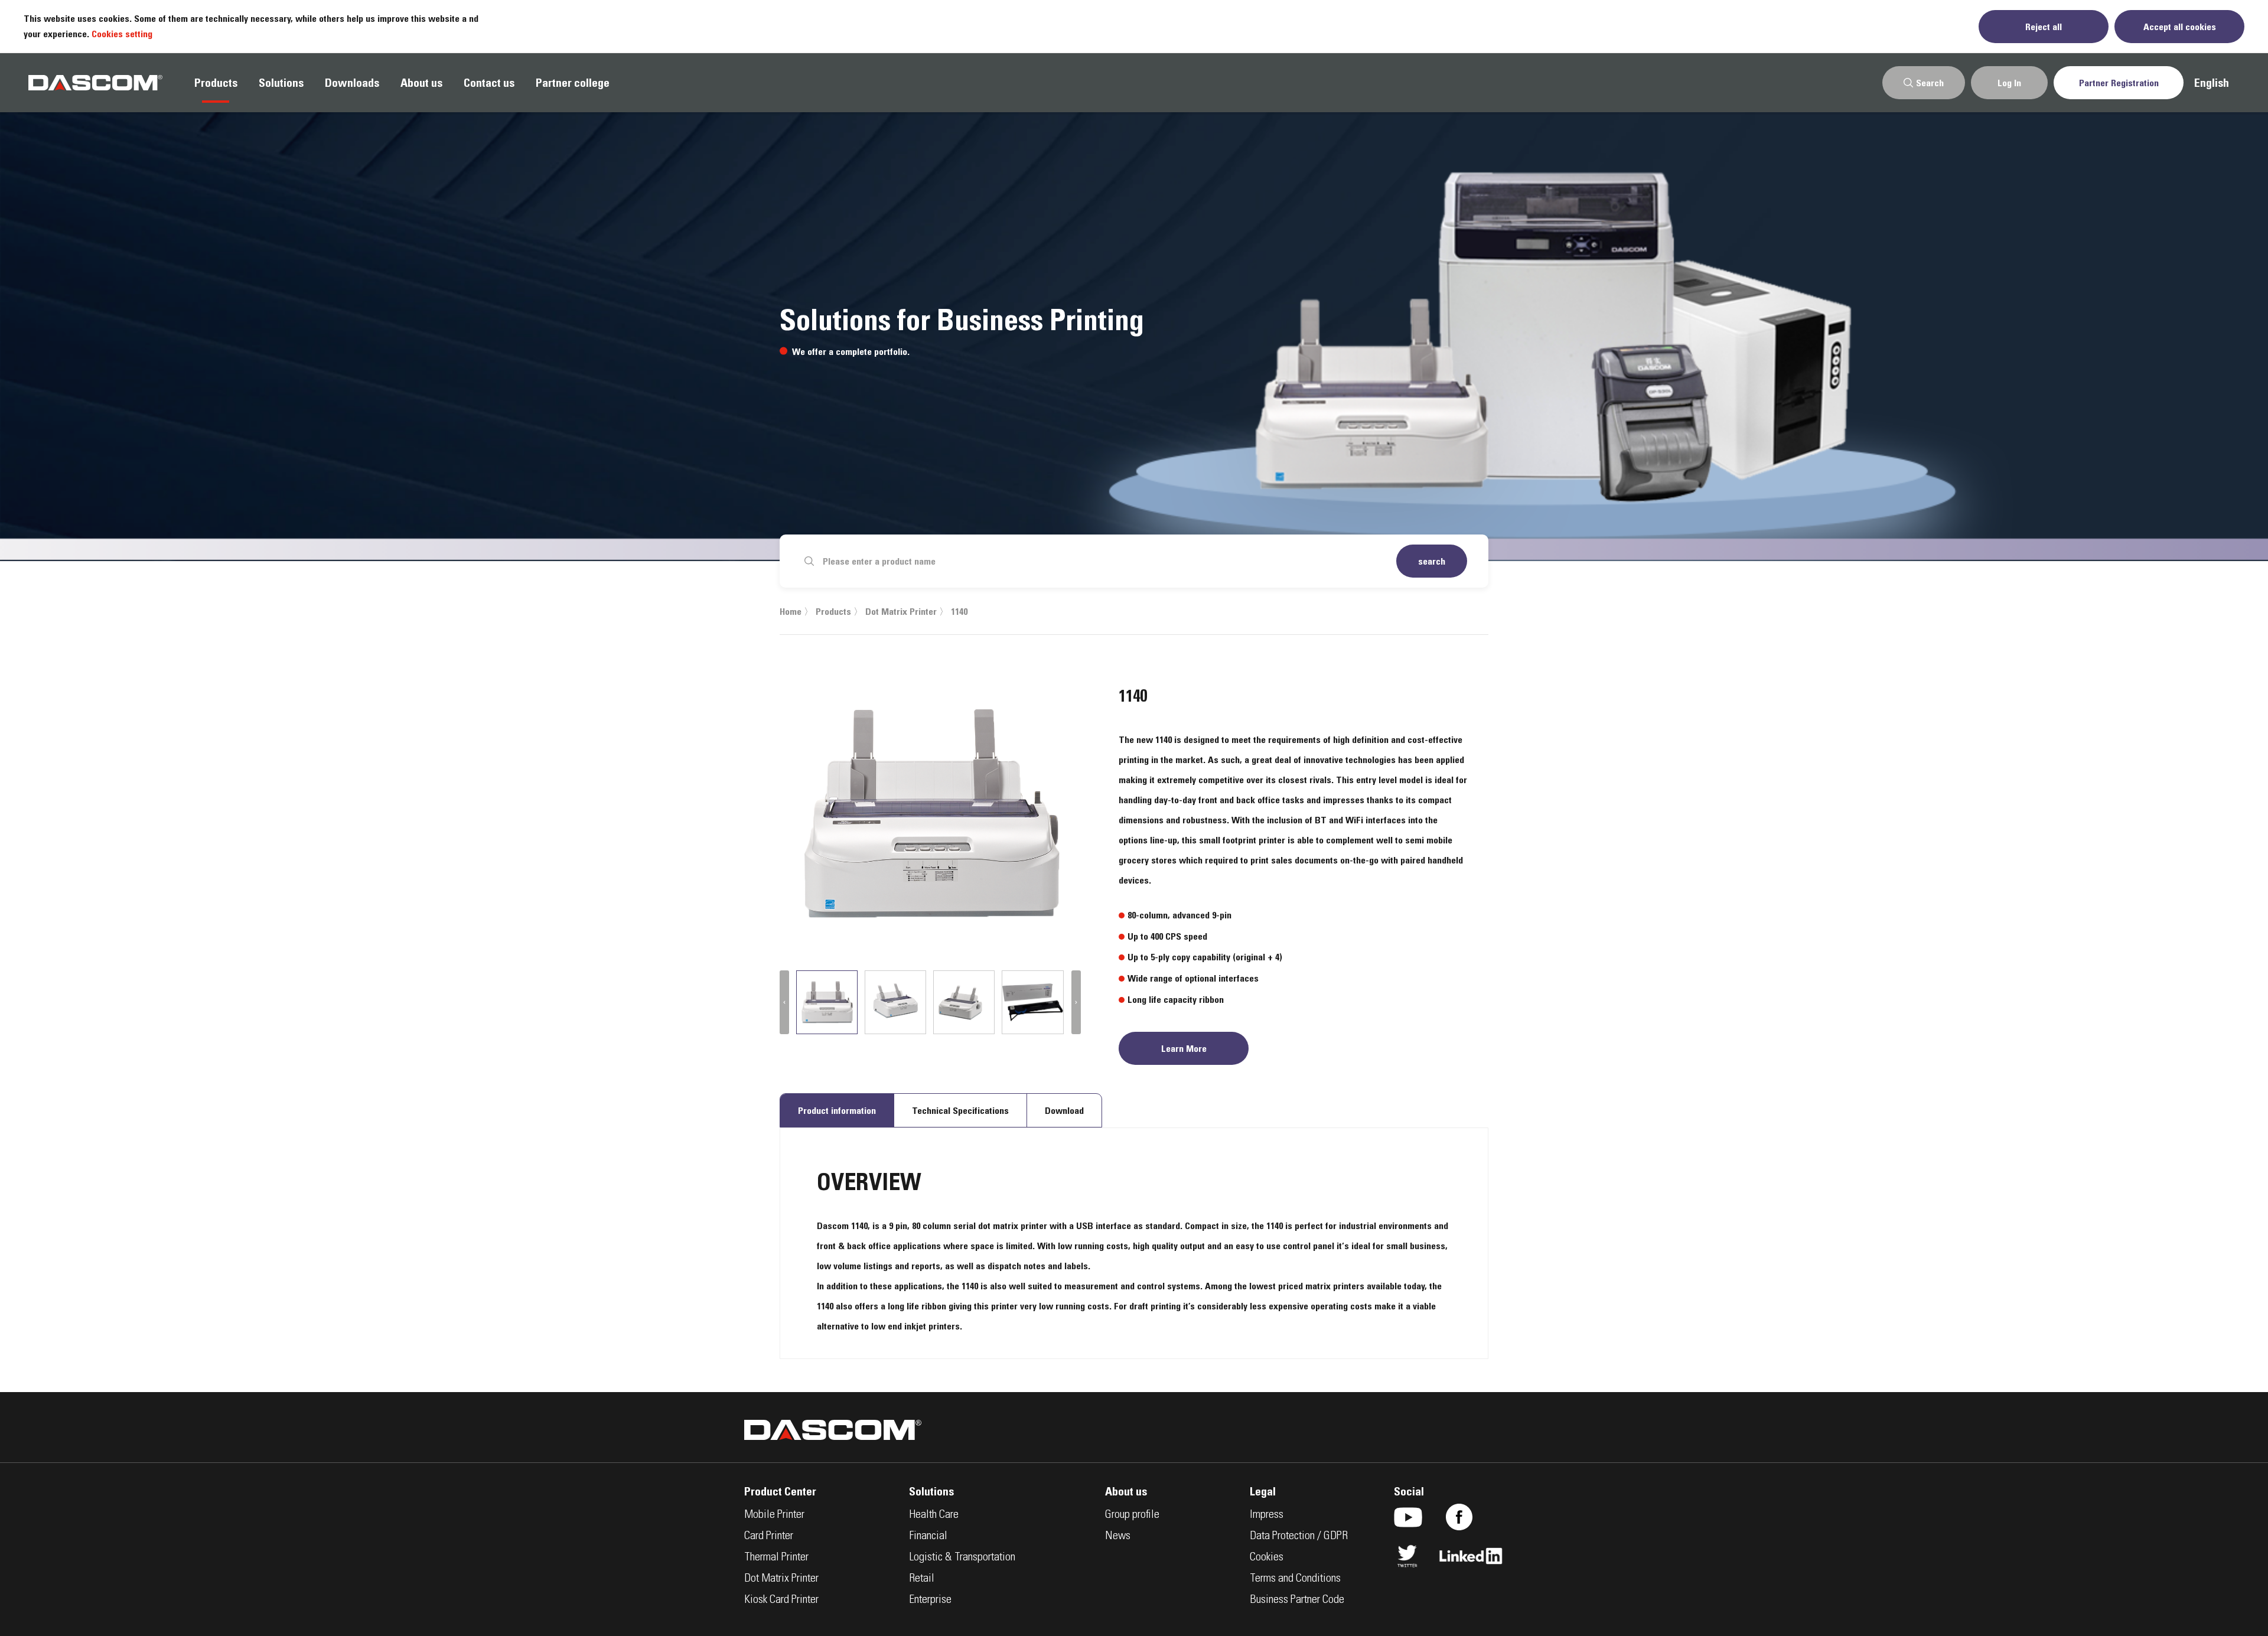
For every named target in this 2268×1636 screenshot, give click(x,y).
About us (421, 83)
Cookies (1267, 1558)
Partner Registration (2119, 83)
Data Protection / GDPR (1299, 1537)
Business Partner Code (1297, 1601)
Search (1930, 83)
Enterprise (930, 1601)
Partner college (573, 83)
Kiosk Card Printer (781, 1601)
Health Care (934, 1516)
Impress (1267, 1516)
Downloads (352, 83)
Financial (928, 1537)
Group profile (1132, 1516)
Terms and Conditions (1295, 1579)
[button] (784, 1002)
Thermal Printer (776, 1558)
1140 (959, 611)
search (1432, 561)
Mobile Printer (774, 1516)
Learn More (1184, 1048)
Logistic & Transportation (962, 1558)
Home (791, 611)
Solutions (281, 83)
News (1118, 1537)
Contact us (489, 83)
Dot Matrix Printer (901, 611)
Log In (2009, 83)
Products (216, 83)
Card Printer (769, 1537)
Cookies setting (122, 34)
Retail (922, 1579)
